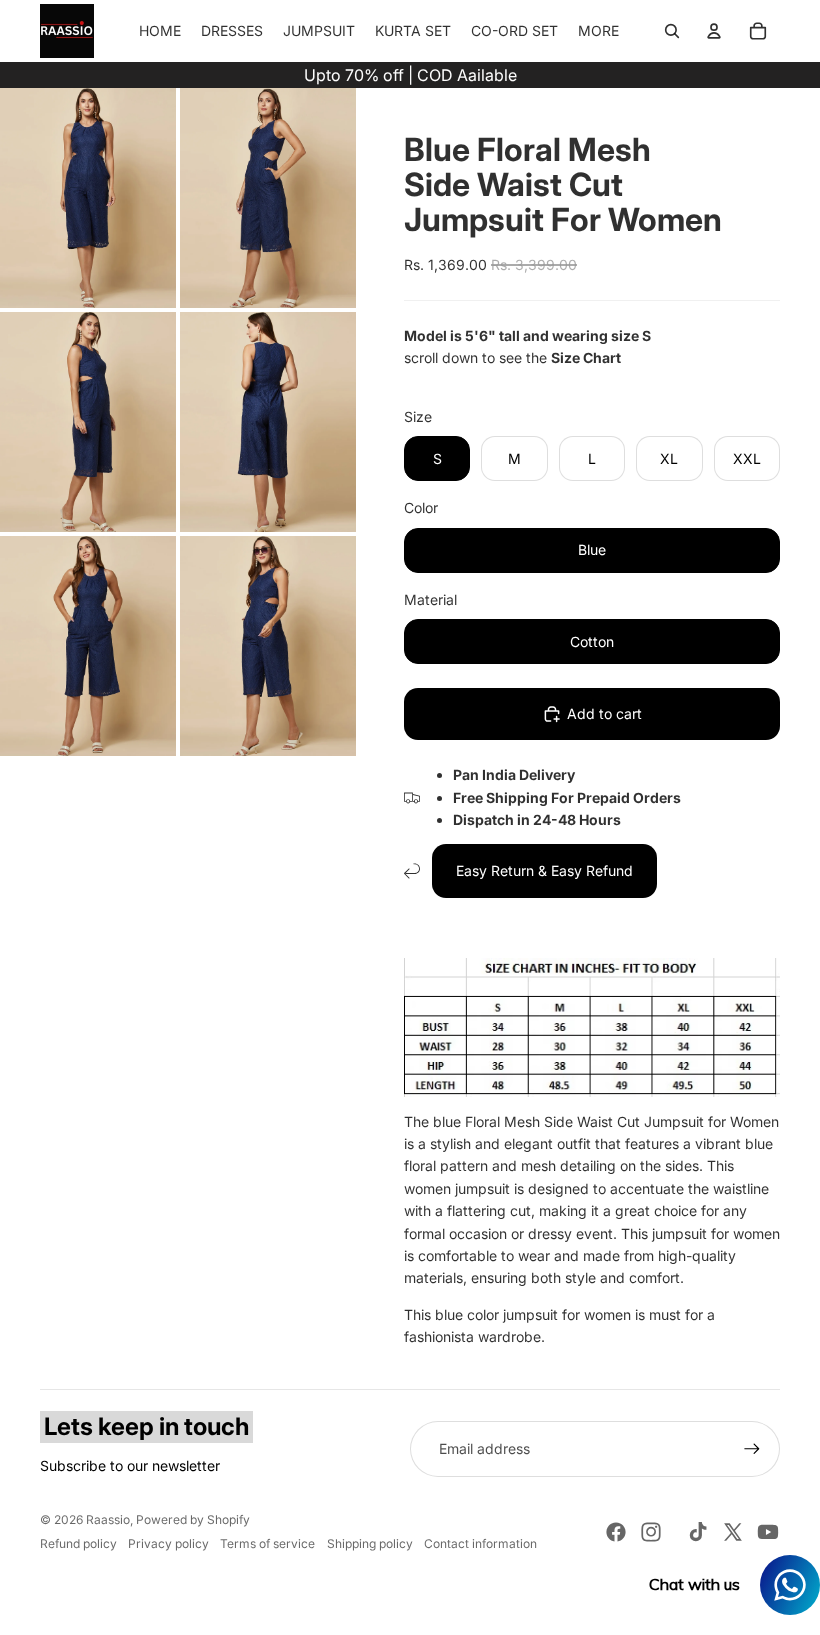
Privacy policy (168, 1543)
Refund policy (78, 1543)
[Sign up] (752, 1449)
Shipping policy (370, 1543)
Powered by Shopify (193, 1519)
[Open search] (672, 31)
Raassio (108, 1519)
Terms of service (267, 1543)
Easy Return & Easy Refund (544, 870)
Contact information (480, 1543)
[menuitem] (598, 31)
